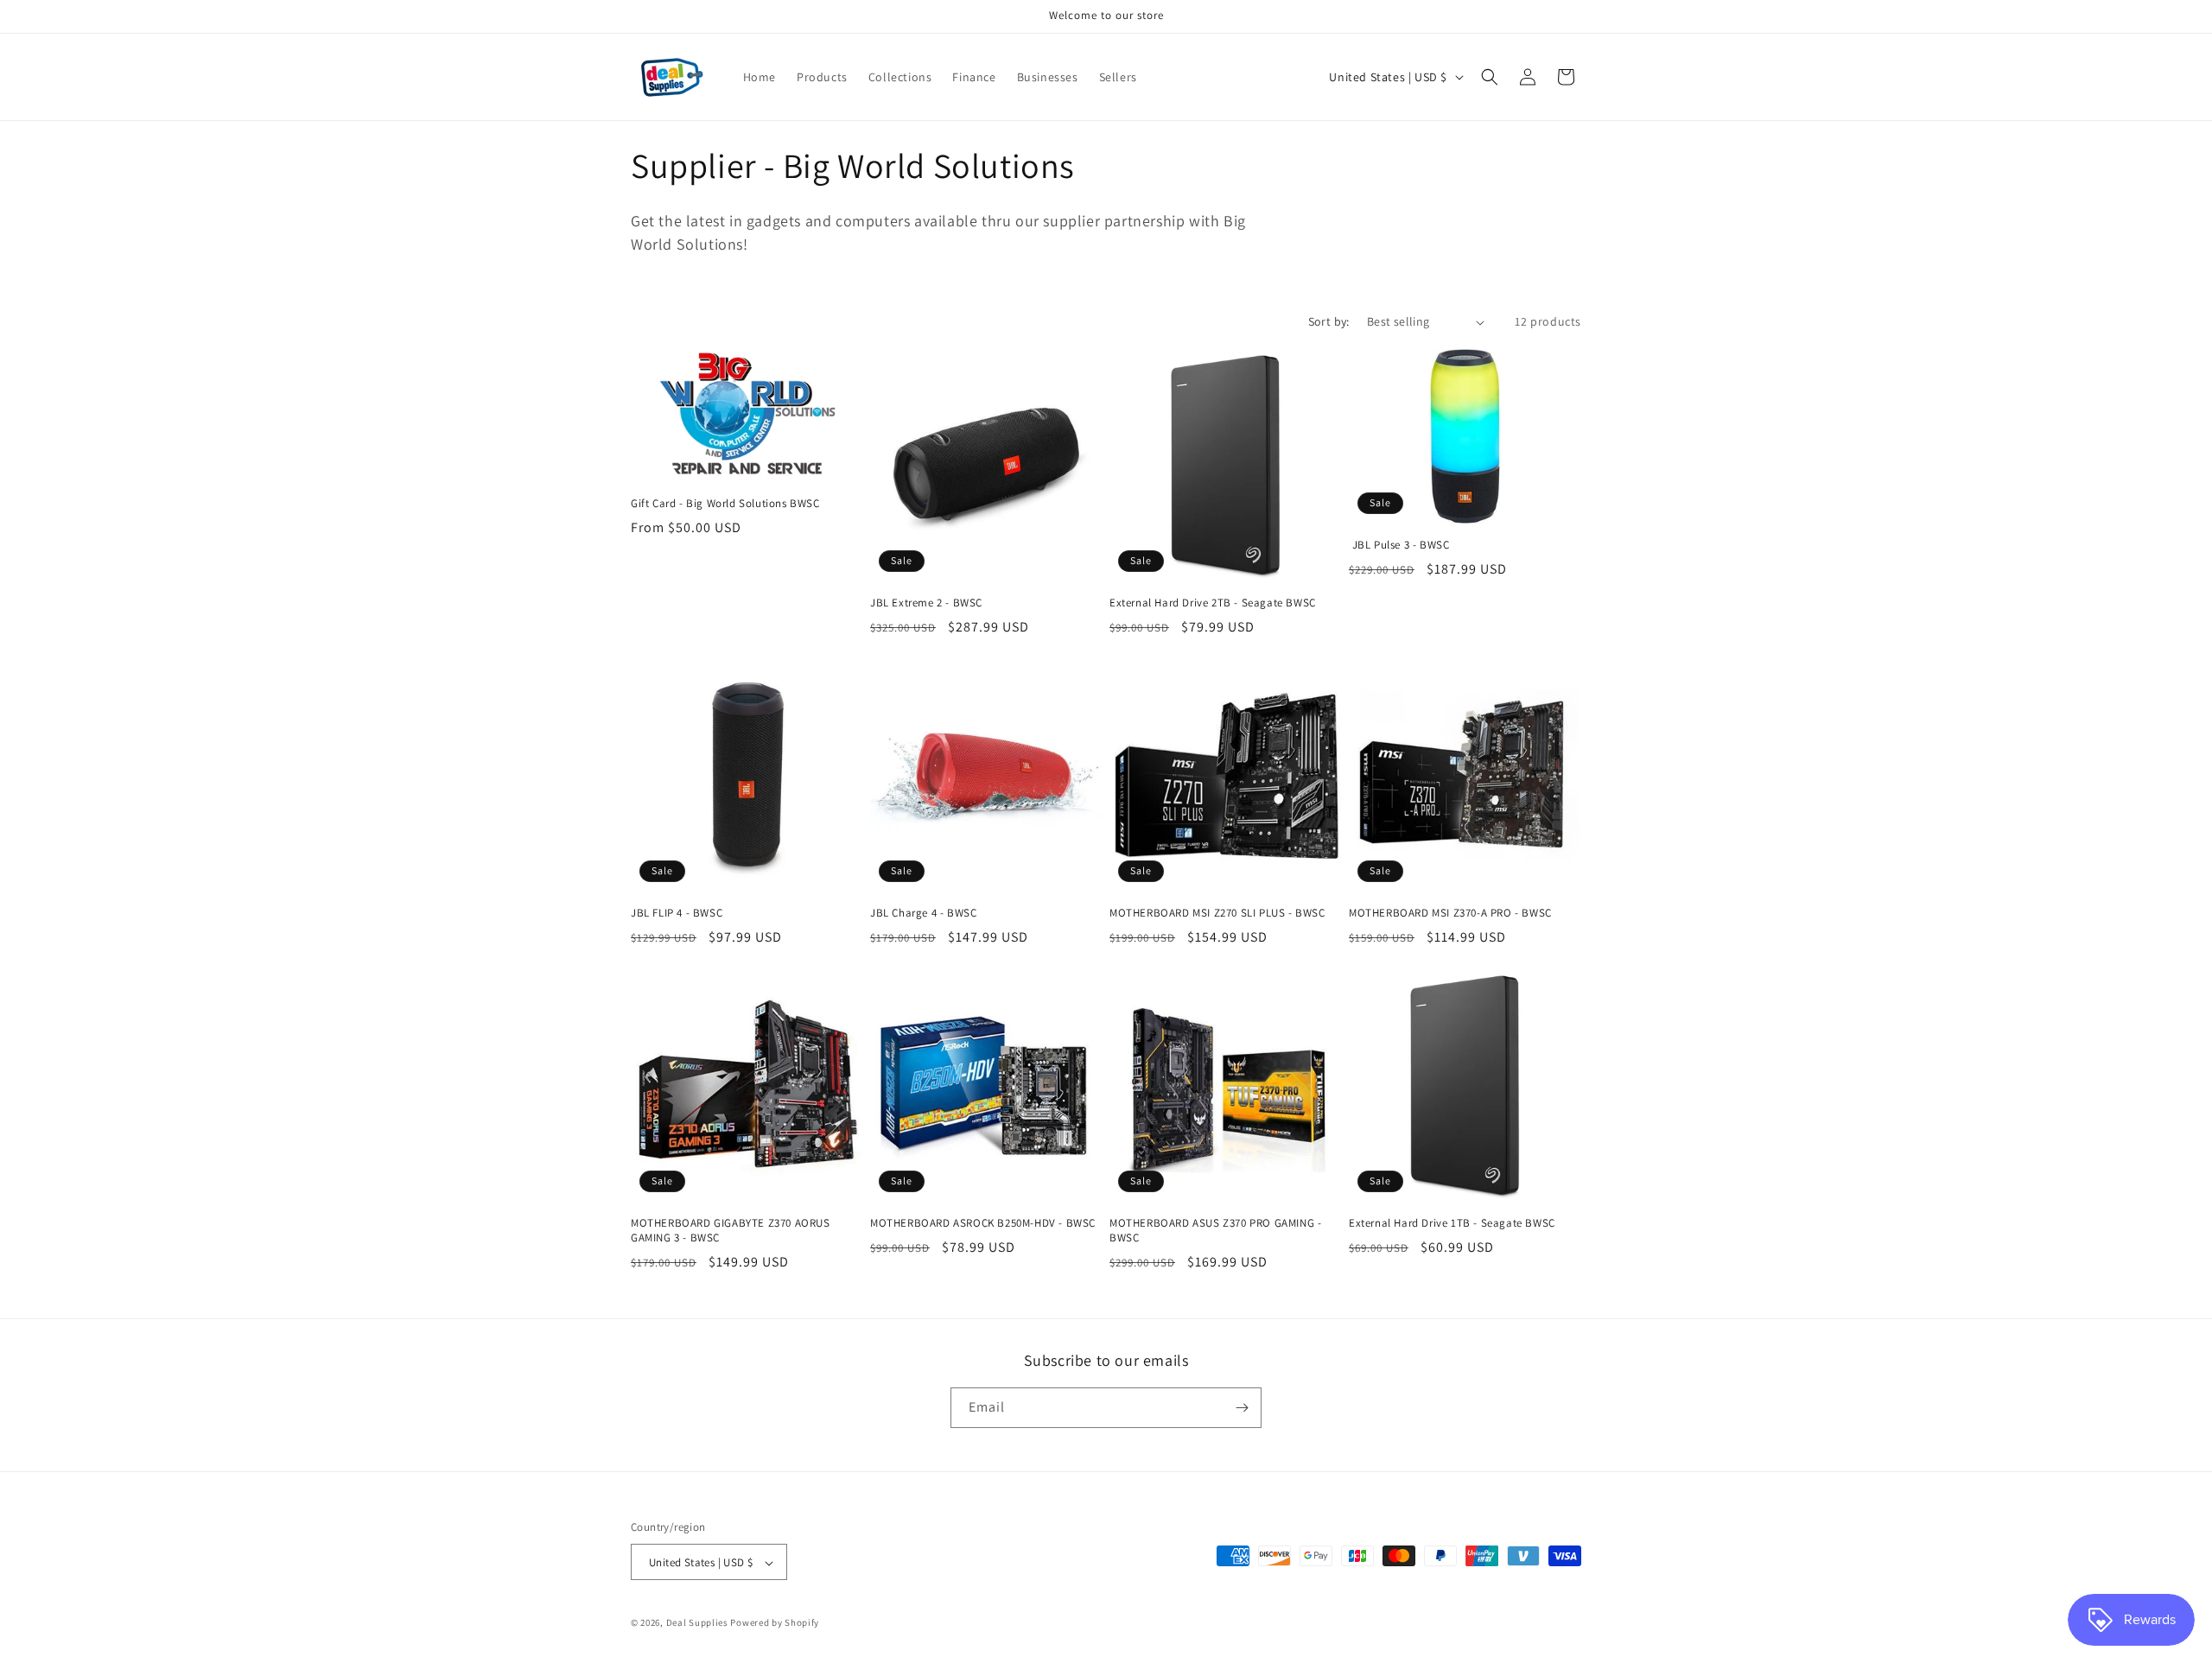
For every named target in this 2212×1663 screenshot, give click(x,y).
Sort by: (1329, 321)
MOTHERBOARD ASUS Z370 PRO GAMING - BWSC (1215, 1231)
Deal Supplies (697, 1623)
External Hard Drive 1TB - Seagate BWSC (1452, 1223)
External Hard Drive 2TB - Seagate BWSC (1213, 603)
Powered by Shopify (775, 1623)
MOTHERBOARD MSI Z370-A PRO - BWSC (1450, 913)
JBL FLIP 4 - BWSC (677, 913)
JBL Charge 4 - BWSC (923, 913)
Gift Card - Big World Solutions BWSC (725, 504)
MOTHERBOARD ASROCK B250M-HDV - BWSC (983, 1223)
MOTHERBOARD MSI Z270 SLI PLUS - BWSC (1217, 913)
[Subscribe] (1242, 1408)
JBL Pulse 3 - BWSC (1399, 545)
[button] (1490, 77)
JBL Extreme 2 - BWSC (926, 603)
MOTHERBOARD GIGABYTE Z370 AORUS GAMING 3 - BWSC (731, 1231)
